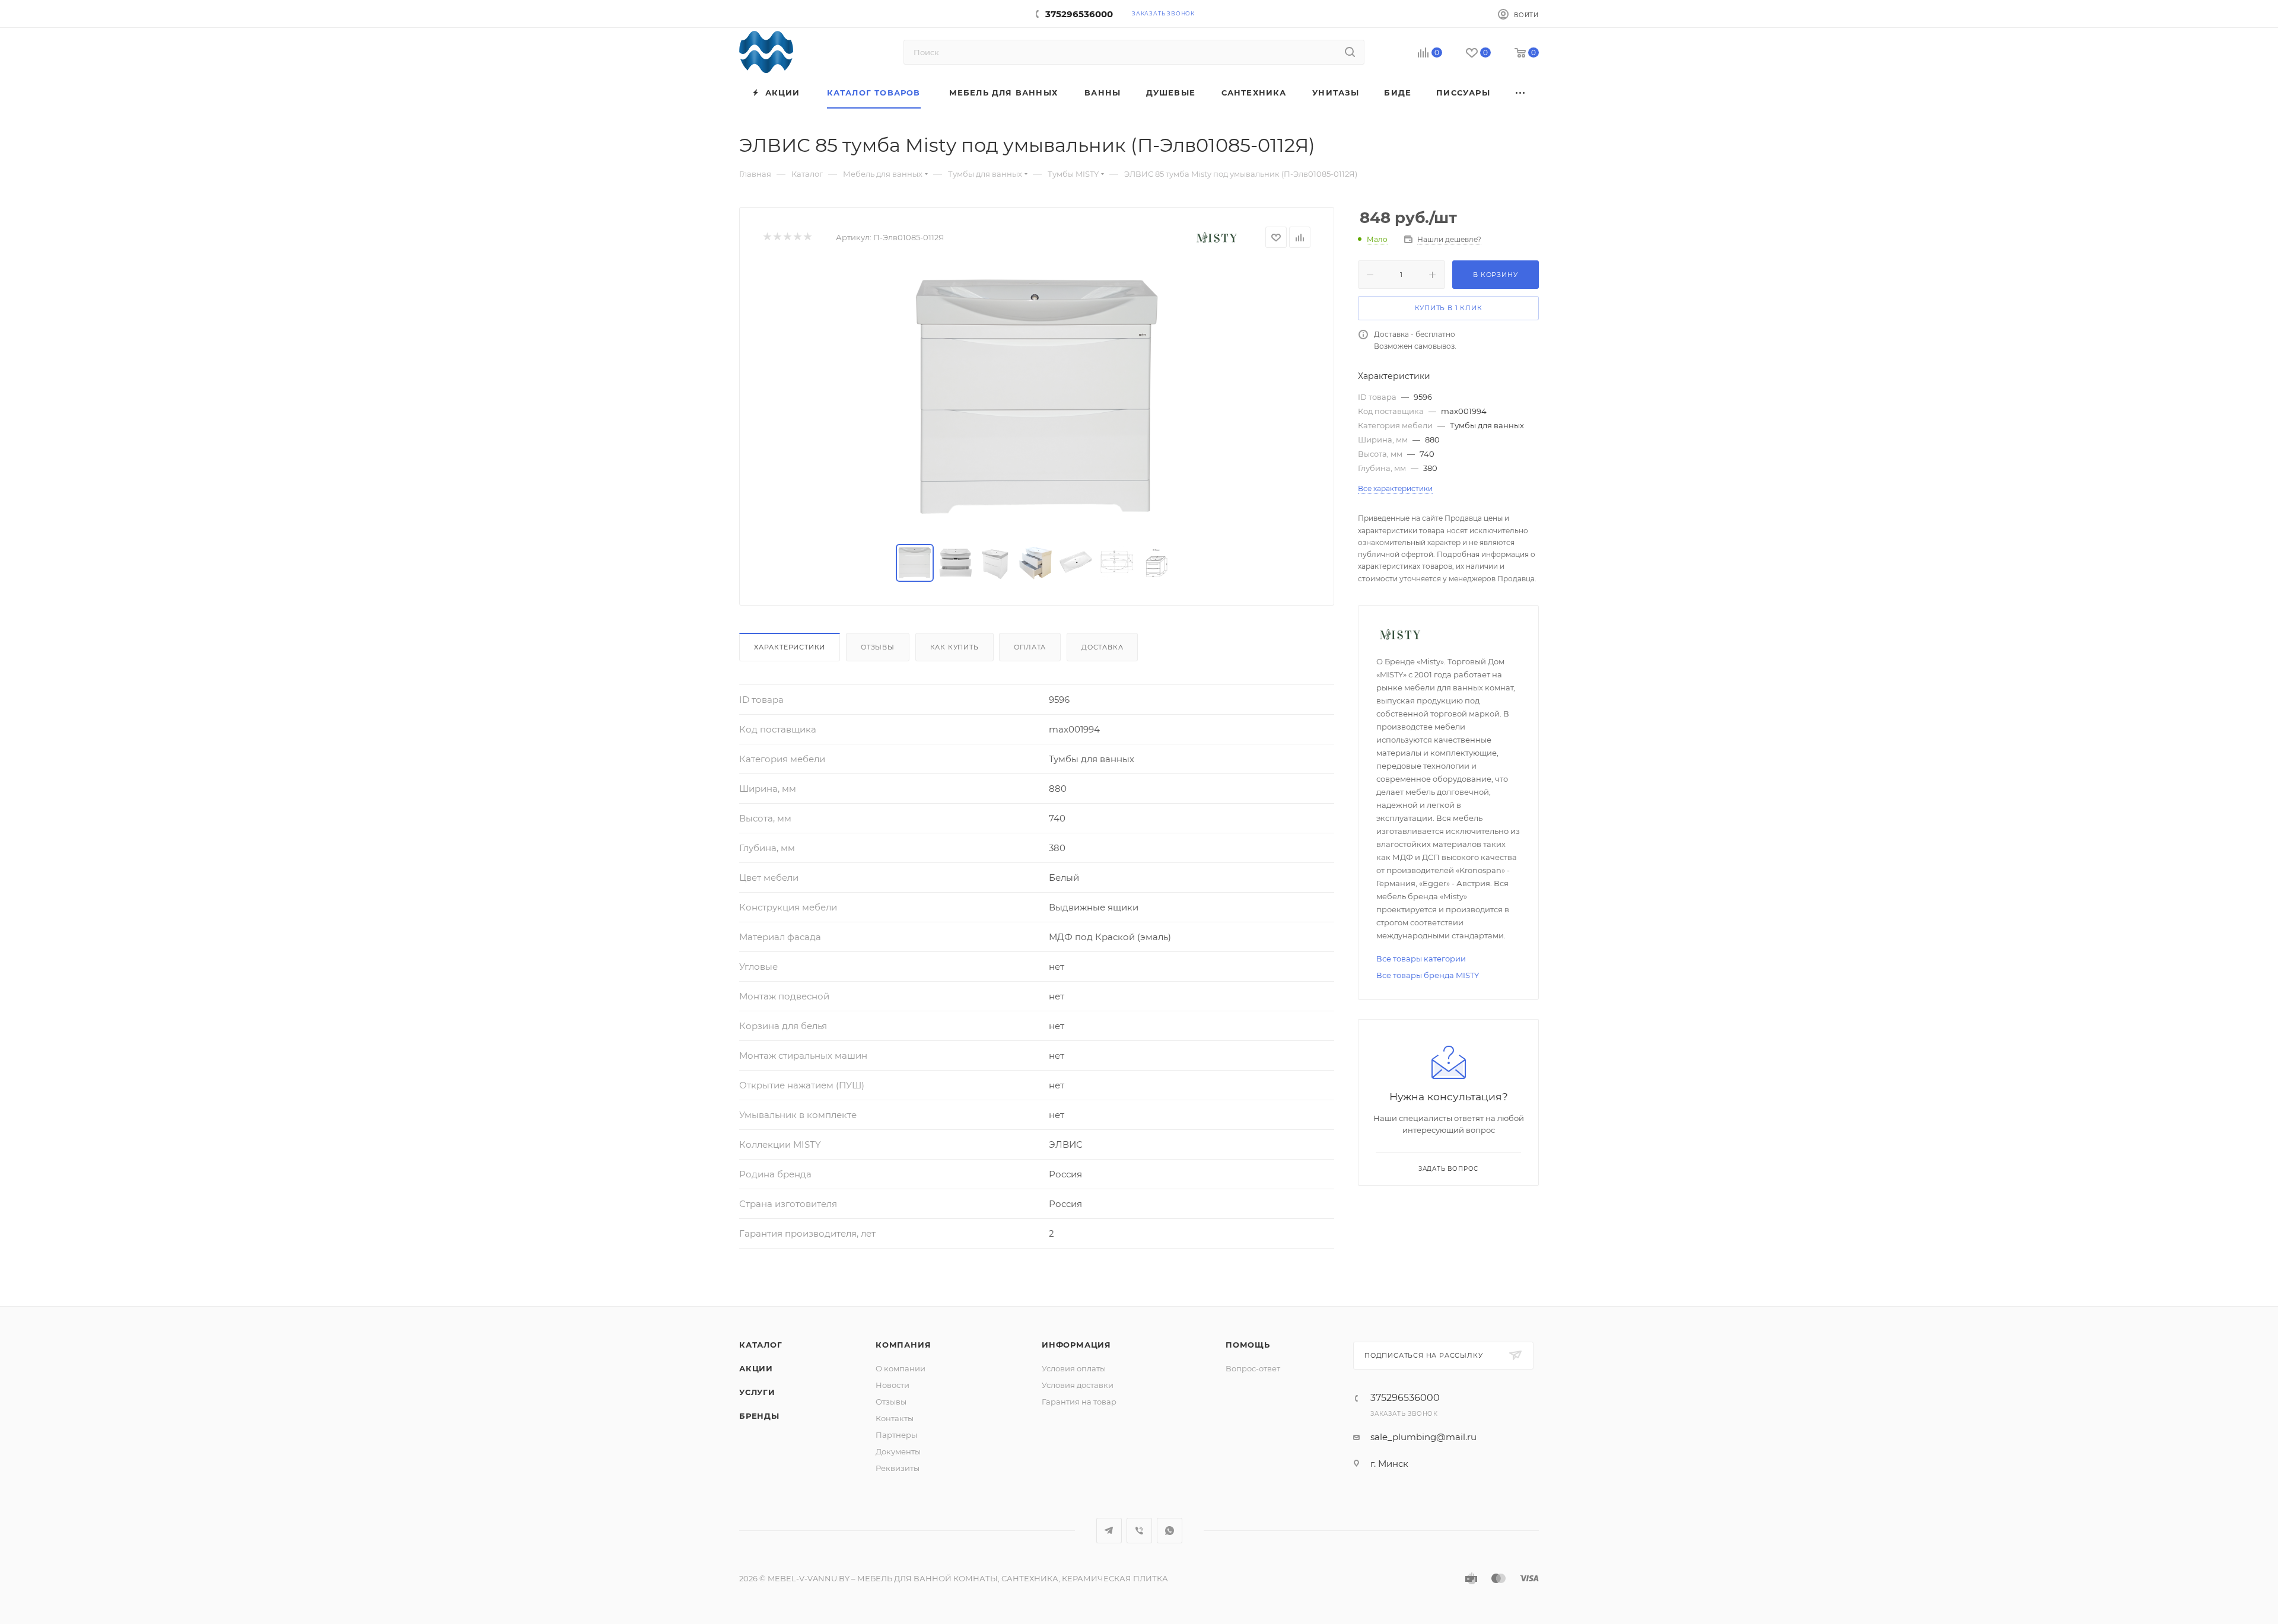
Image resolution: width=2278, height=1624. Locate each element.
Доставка (1102, 647)
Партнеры (896, 1435)
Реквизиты (898, 1468)
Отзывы (878, 647)
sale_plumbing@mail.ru (1423, 1437)
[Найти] (1350, 52)
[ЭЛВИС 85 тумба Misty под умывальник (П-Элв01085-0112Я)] (1037, 396)
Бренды (759, 1416)
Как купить (955, 647)
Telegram (1109, 1531)
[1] (767, 238)
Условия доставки (1078, 1385)
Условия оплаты (1074, 1368)
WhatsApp (1170, 1531)
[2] (777, 238)
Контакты (895, 1418)
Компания (903, 1345)
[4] (797, 238)
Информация (1076, 1345)
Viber (1139, 1531)
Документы (898, 1451)
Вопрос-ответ (1253, 1368)
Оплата (1030, 647)
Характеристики (790, 647)
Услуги (757, 1392)
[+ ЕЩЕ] (1521, 93)
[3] (787, 238)
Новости (893, 1385)
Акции (756, 1368)
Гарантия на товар (1079, 1402)
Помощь (1248, 1345)
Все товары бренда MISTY (1428, 975)
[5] (807, 238)
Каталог (761, 1345)
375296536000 (1079, 14)
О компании (901, 1368)
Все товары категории (1421, 959)
